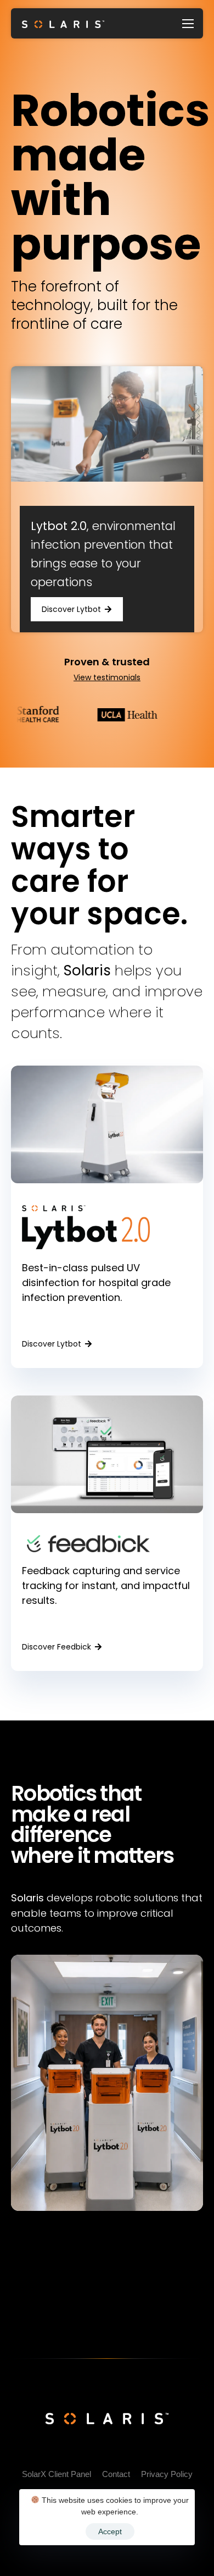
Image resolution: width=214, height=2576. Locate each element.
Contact (116, 2474)
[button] (77, 609)
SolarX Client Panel (57, 2474)
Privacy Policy (167, 2474)
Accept (110, 2531)
